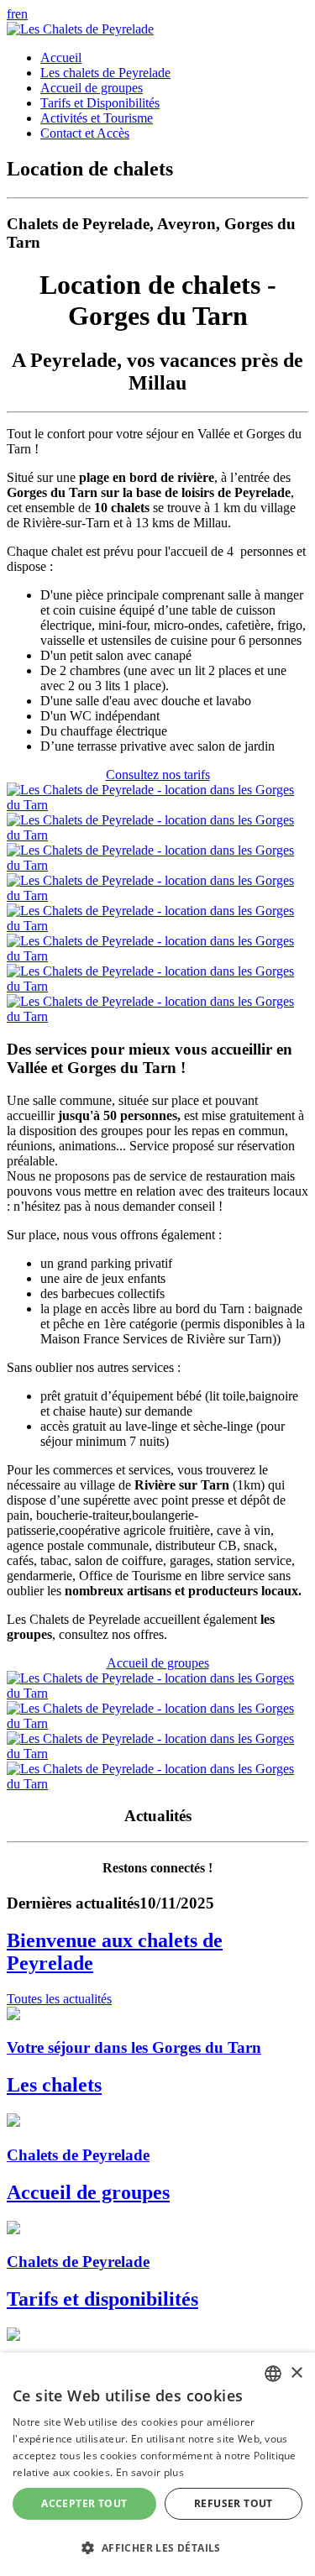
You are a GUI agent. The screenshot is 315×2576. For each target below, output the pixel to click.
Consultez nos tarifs (158, 775)
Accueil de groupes (158, 1663)
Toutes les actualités (59, 1999)
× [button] (296, 2373)
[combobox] (273, 2374)
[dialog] (157, 2464)
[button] (157, 2547)
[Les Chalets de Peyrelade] (80, 29)
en (21, 14)
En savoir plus (150, 2472)
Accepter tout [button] (84, 2503)
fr (11, 14)
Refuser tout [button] (234, 2503)
